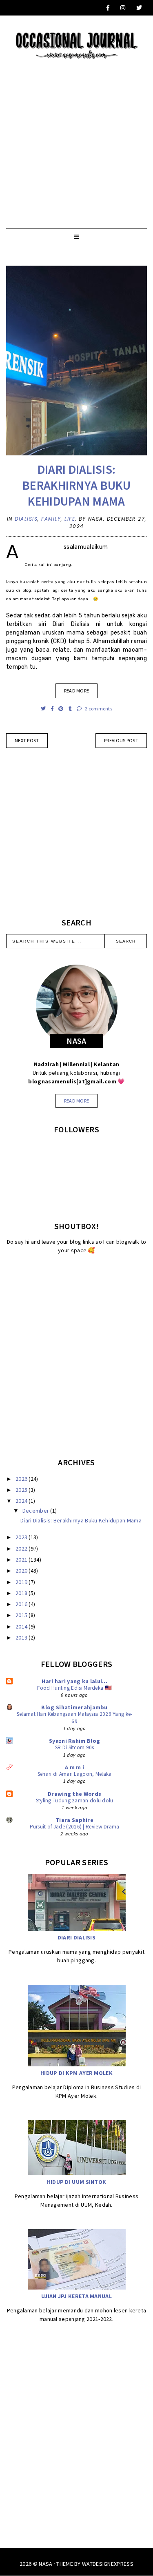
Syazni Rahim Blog (74, 1741)
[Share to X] (44, 709)
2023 (22, 1537)
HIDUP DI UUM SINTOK (77, 2182)
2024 (22, 1501)
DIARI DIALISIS (76, 1937)
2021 (22, 1560)
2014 (22, 1626)
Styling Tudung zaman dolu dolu (75, 1801)
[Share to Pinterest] (61, 709)
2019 (22, 1582)
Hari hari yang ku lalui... (74, 1681)
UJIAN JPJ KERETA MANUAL (76, 2296)
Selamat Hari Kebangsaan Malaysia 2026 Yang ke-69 (75, 1717)
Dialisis (26, 519)
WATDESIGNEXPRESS (108, 2564)
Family (51, 519)
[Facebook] (108, 8)
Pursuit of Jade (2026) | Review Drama (75, 1827)
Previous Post (121, 740)
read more (77, 1101)
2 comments (98, 709)
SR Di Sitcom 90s (75, 1747)
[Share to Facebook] (53, 709)
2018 (22, 1593)
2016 (22, 1604)
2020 (22, 1571)
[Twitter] (140, 8)
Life (70, 519)
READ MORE (77, 691)
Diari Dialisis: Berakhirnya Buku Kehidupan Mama (76, 485)
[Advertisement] (76, 136)
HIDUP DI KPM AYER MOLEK (76, 2073)
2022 (22, 1549)
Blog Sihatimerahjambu (74, 1707)
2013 (22, 1637)
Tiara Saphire (74, 1820)
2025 (22, 1490)
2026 (22, 1479)
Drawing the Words (74, 1794)
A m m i (74, 1767)
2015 (22, 1615)
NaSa (45, 2564)
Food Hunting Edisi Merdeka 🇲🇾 (74, 1688)
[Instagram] (123, 8)
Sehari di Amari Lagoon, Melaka (75, 1774)
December (37, 1511)
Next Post (27, 740)
